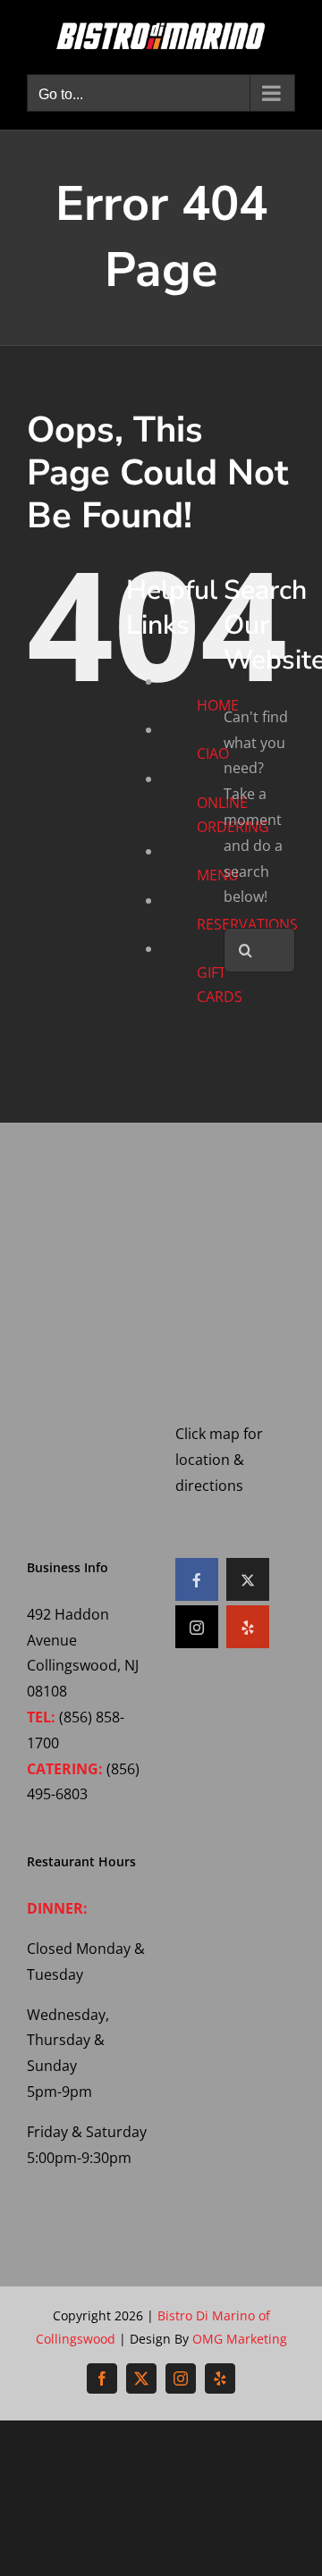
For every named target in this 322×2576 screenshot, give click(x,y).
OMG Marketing (240, 2339)
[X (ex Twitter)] (248, 1579)
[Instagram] (197, 1627)
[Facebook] (197, 1579)
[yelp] (248, 1627)
